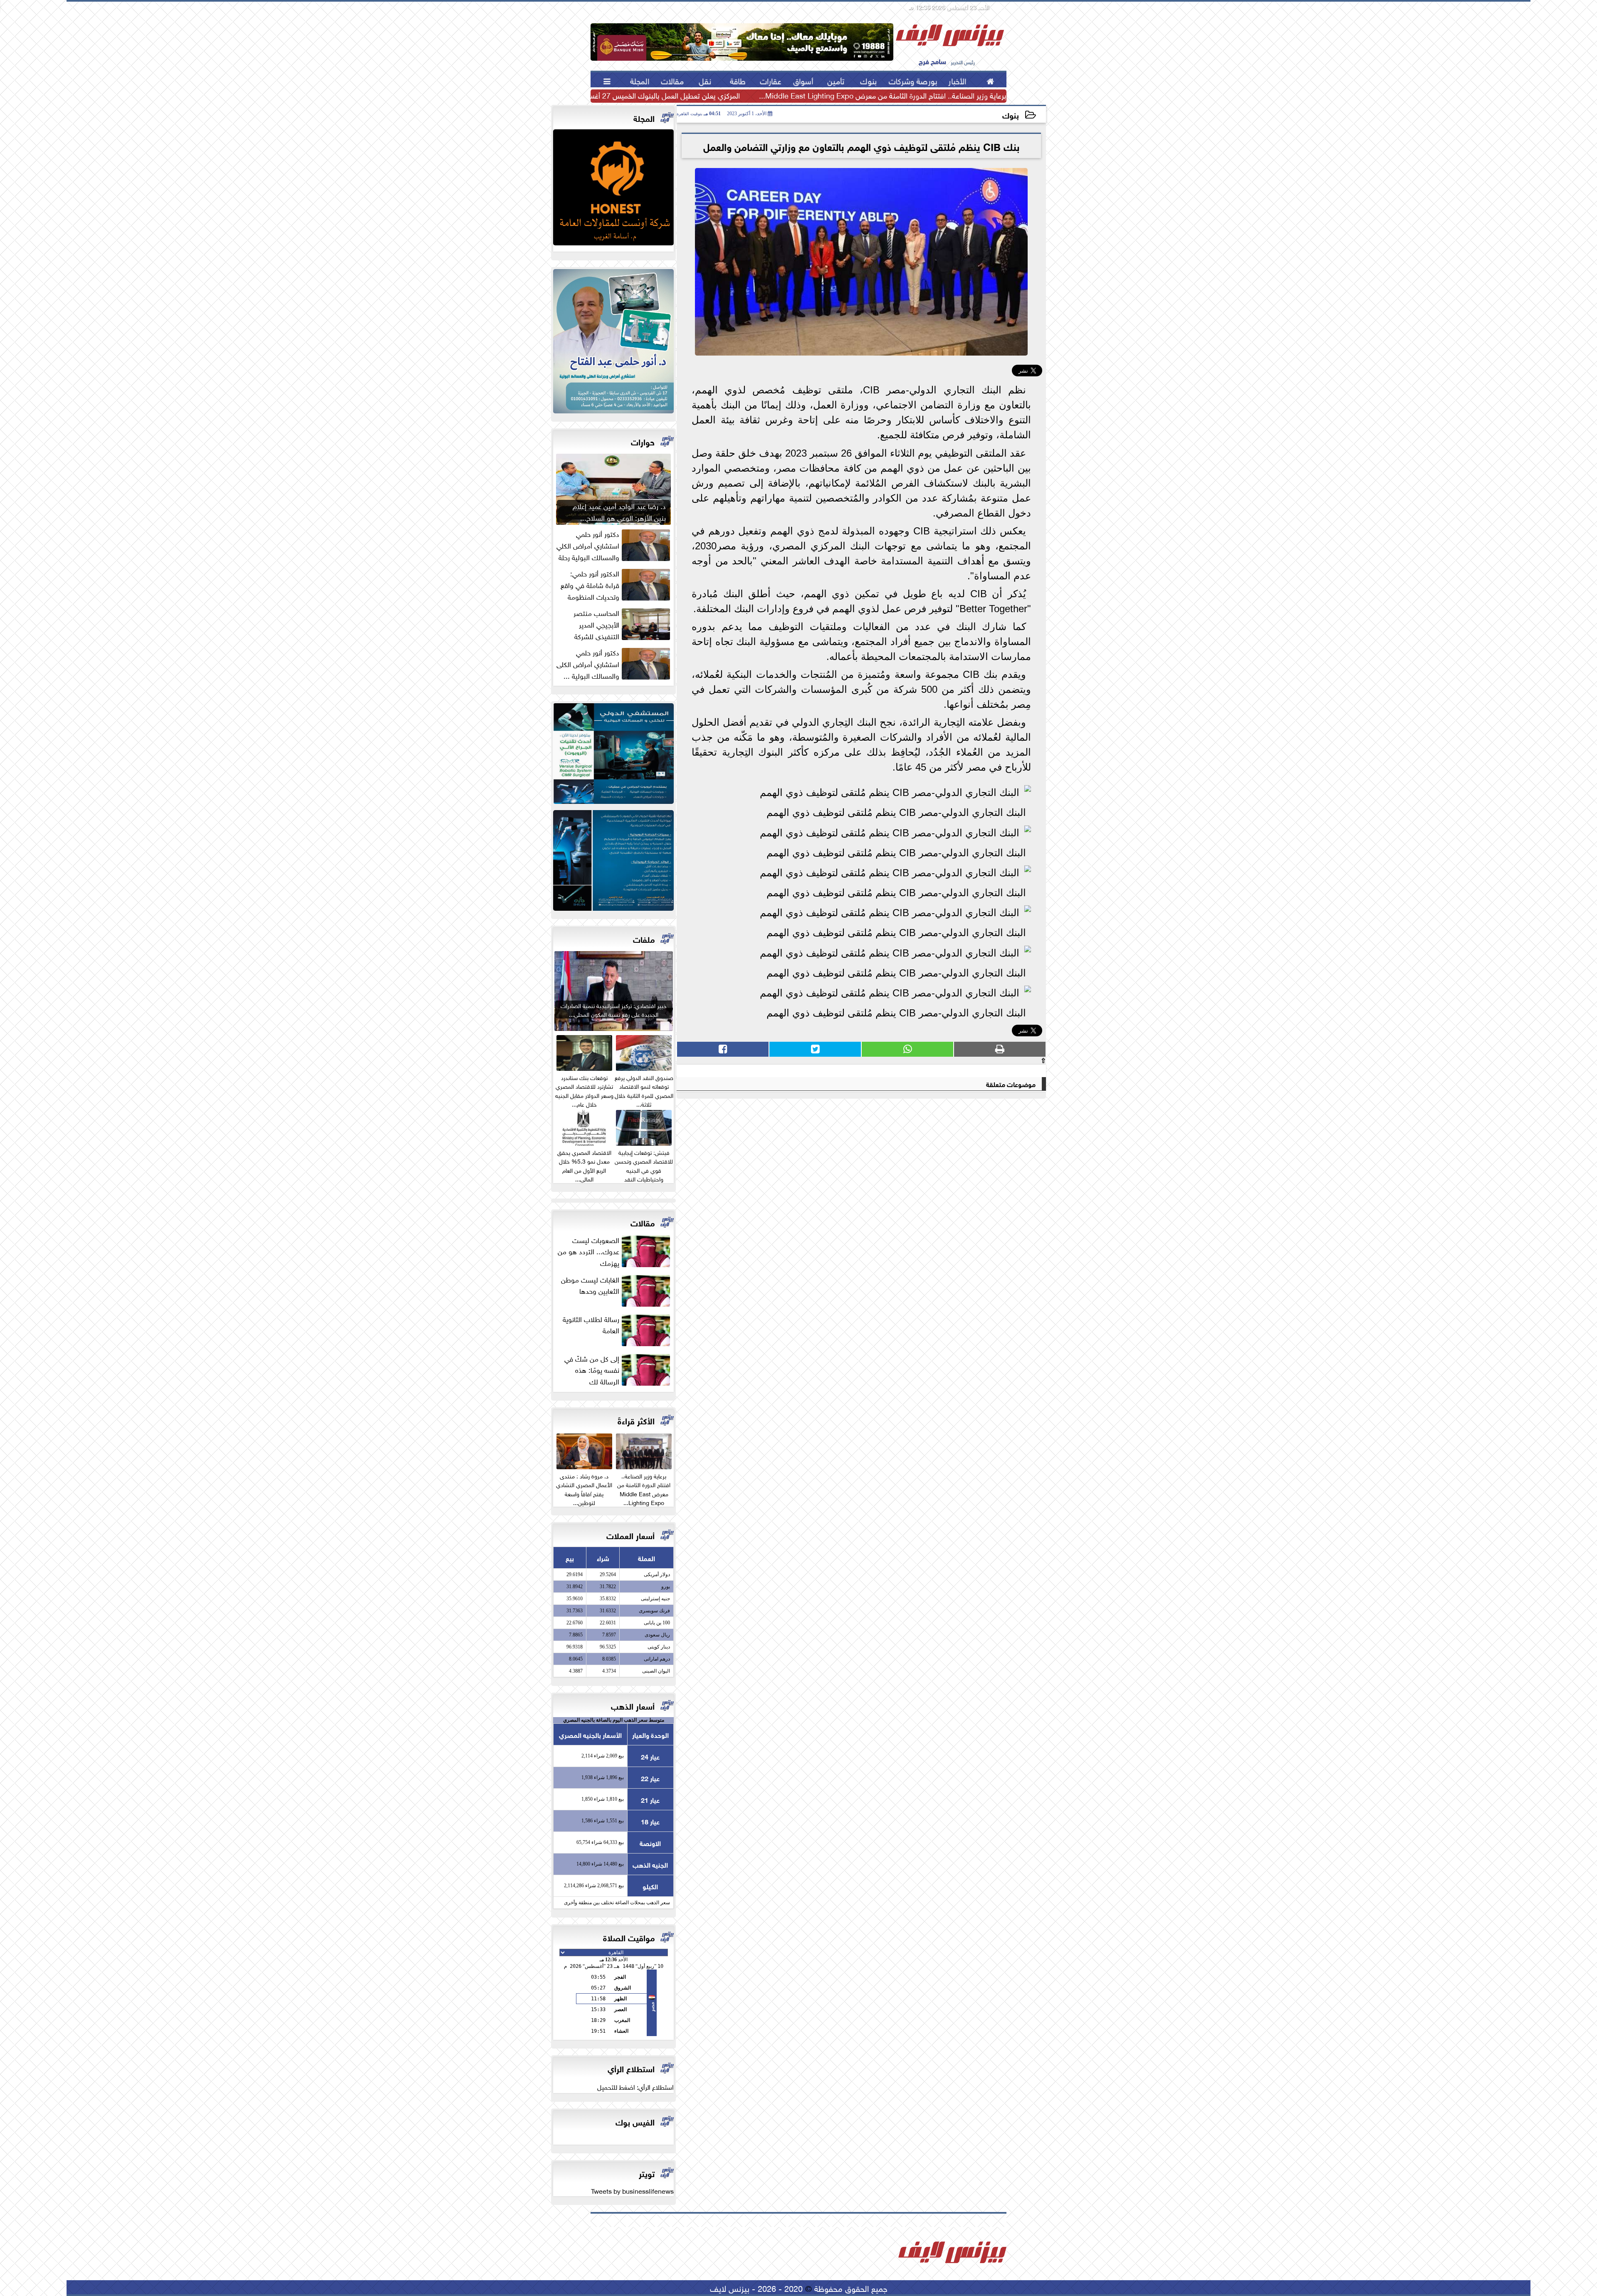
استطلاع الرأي (631, 2068)
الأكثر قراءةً (636, 1420)
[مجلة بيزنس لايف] (613, 189)
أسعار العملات (630, 1535)
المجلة (644, 117)
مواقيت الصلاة (629, 1937)
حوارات (643, 441)
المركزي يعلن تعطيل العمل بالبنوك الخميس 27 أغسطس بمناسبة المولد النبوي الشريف (612, 95)
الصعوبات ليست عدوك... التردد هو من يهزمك (588, 1251)
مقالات (643, 1222)
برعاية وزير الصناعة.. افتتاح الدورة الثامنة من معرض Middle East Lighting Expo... (883, 95)
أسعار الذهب (633, 1705)
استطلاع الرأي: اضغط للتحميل (635, 2086)
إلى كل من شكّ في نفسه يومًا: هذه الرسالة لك (592, 1369)
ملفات (644, 938)
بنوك (1011, 115)
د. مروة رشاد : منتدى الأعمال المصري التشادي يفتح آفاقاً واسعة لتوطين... (584, 1488)
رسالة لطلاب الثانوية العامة (591, 1325)
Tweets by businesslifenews (632, 2190)
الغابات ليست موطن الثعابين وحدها (590, 1285)
